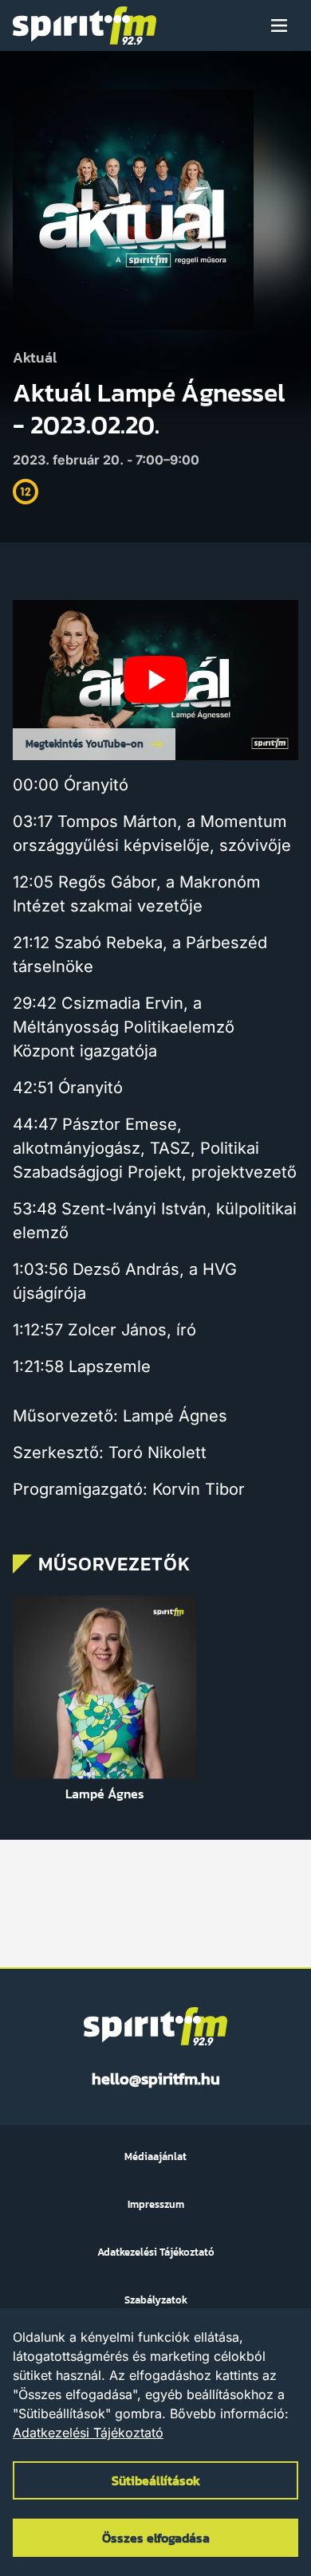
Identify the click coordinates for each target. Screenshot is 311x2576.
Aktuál (35, 358)
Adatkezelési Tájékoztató (88, 2433)
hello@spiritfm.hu (156, 2079)
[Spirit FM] (85, 25)
